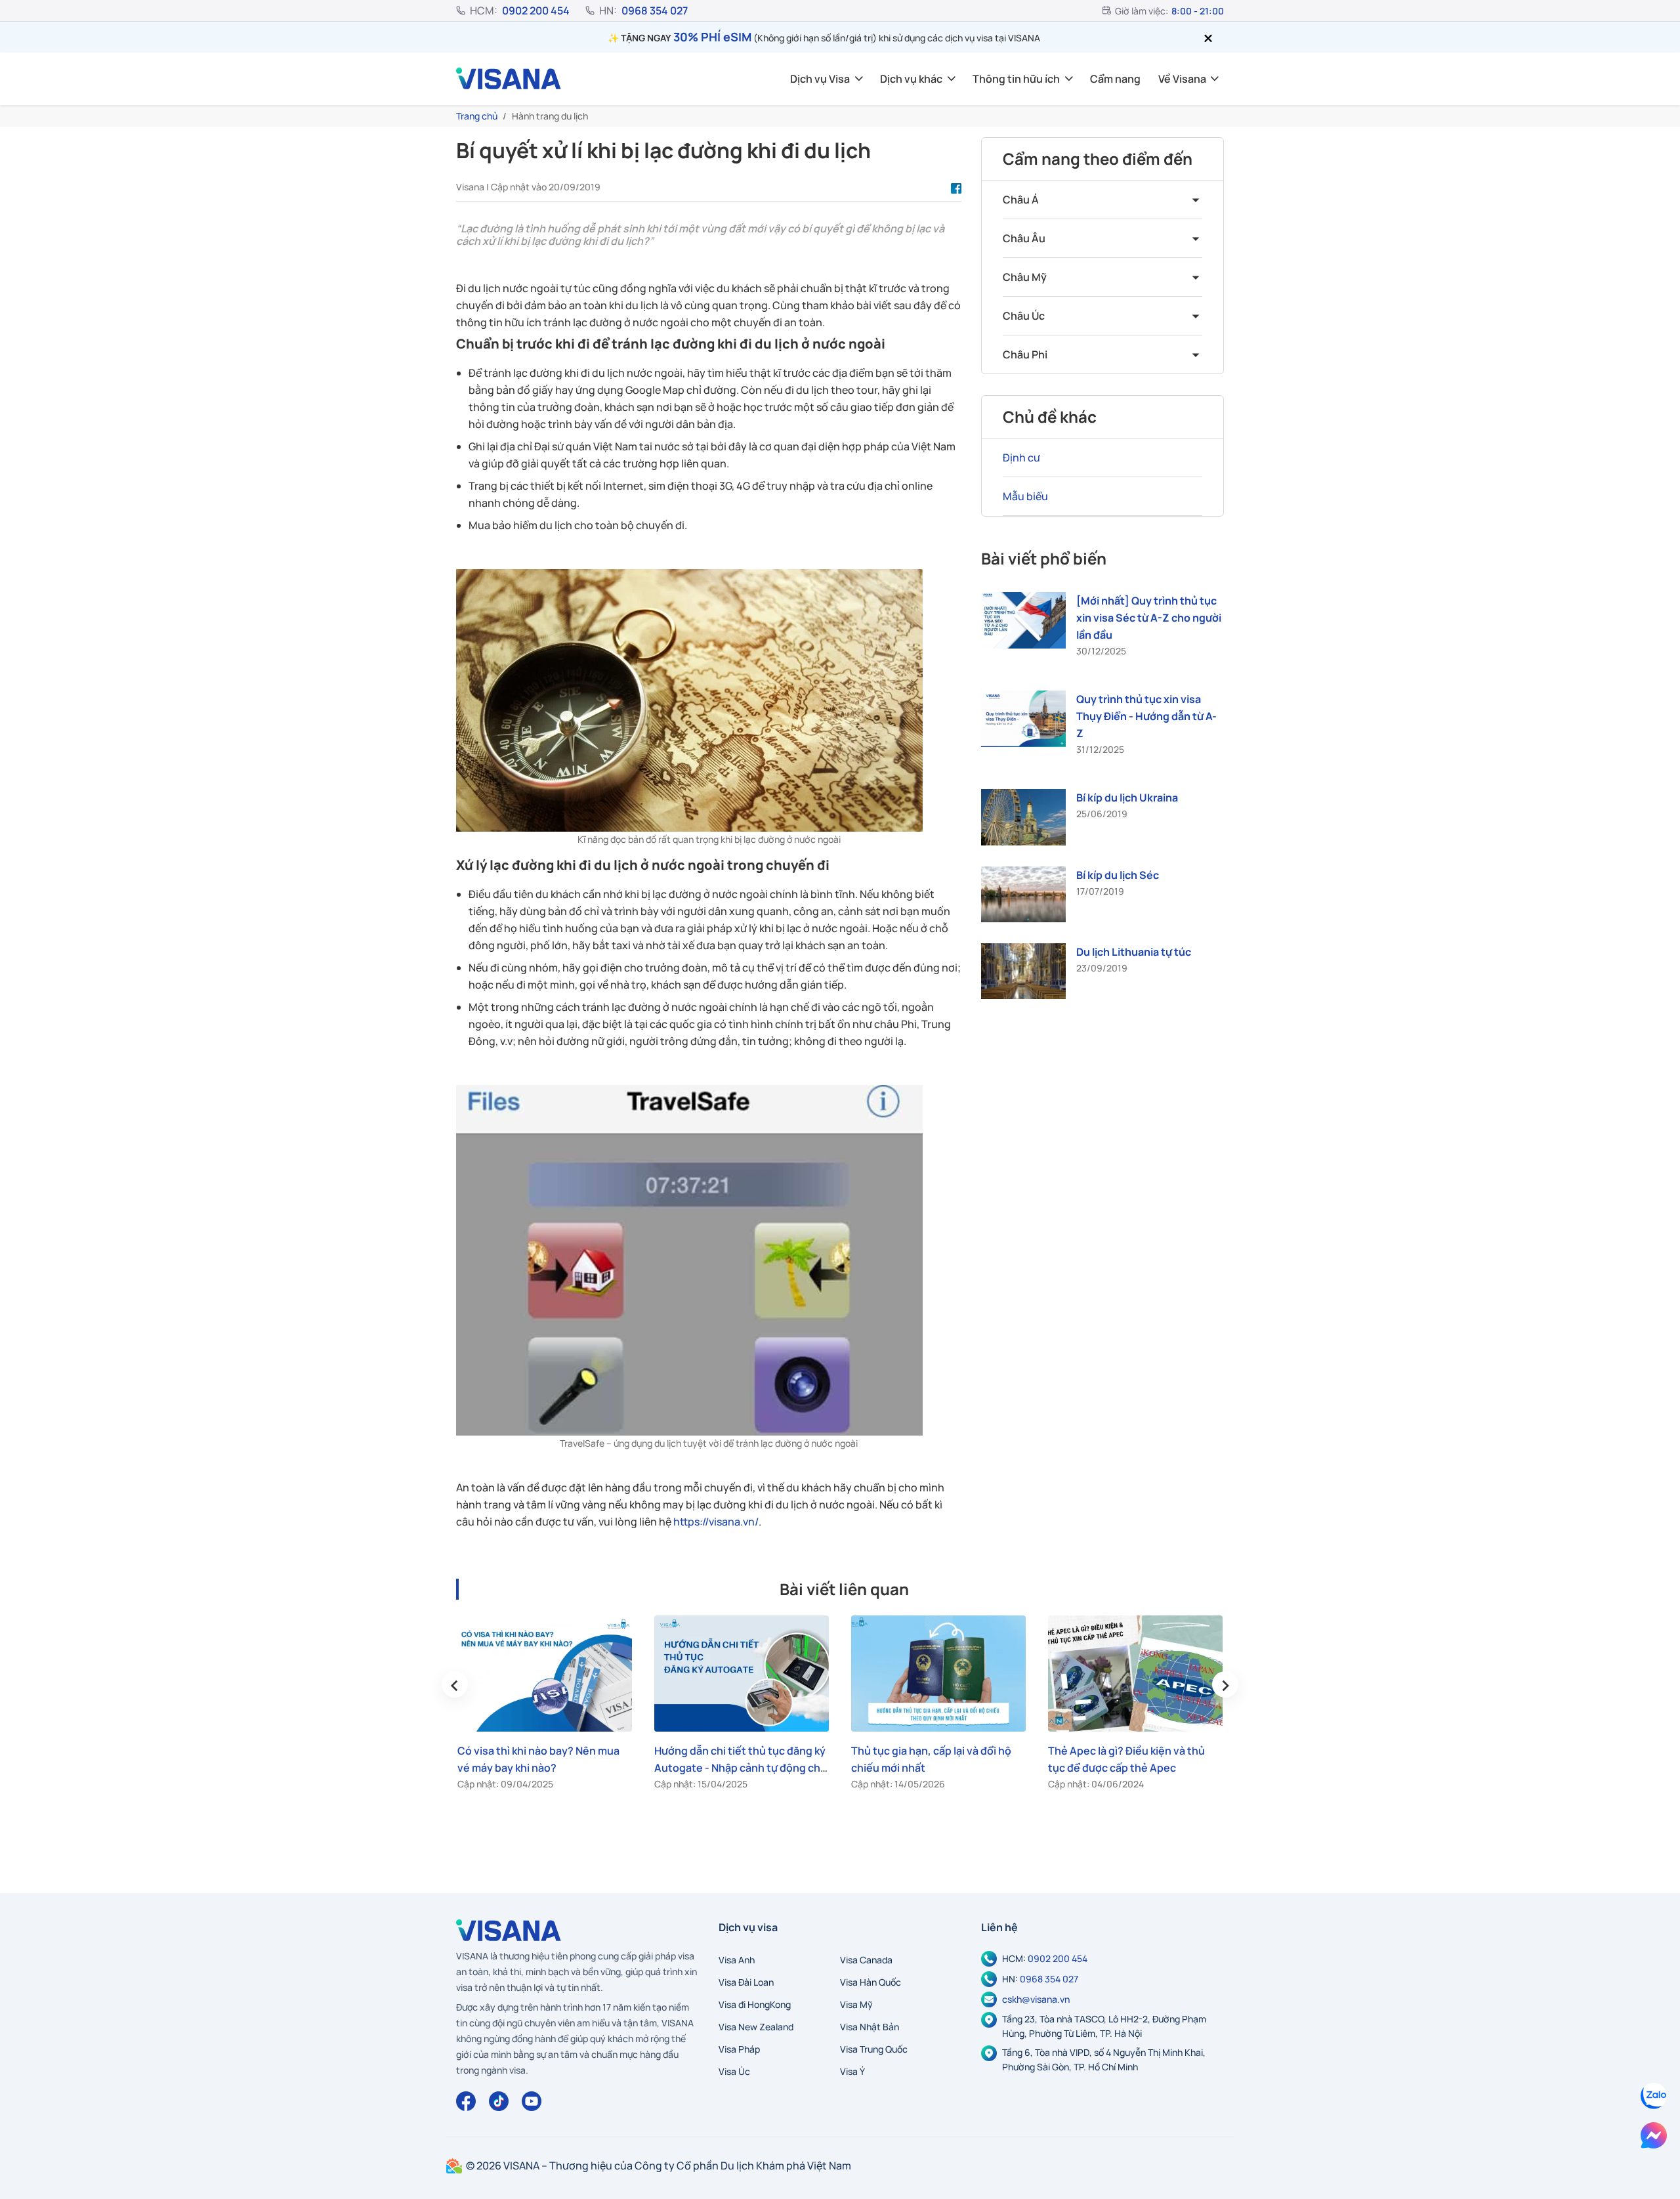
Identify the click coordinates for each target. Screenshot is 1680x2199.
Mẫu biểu (1025, 496)
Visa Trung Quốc (874, 2049)
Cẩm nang (1115, 79)
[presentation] (455, 1684)
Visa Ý (852, 2071)
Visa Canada (866, 1960)
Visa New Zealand (756, 2027)
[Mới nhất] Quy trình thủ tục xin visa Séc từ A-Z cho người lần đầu (1149, 618)
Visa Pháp (739, 2049)
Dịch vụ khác (911, 79)
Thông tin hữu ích (1016, 79)
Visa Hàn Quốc (871, 1982)
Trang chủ (477, 116)
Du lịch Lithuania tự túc (1134, 952)
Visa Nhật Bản (870, 2027)
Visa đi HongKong (755, 2004)
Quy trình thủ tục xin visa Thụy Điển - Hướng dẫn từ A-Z (1146, 716)
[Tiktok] (499, 2101)
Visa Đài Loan (746, 1982)
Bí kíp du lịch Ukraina (1127, 798)
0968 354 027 (655, 11)
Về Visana (1182, 79)
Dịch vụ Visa (820, 79)
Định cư (1021, 458)
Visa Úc (734, 2071)
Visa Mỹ (856, 2004)
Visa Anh (737, 1960)
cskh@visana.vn (1036, 1999)
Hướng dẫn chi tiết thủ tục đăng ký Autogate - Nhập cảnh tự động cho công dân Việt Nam (741, 1768)
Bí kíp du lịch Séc (1118, 874)
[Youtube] (532, 2101)
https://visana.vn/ (716, 1522)
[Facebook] (466, 2101)
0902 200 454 (536, 11)
